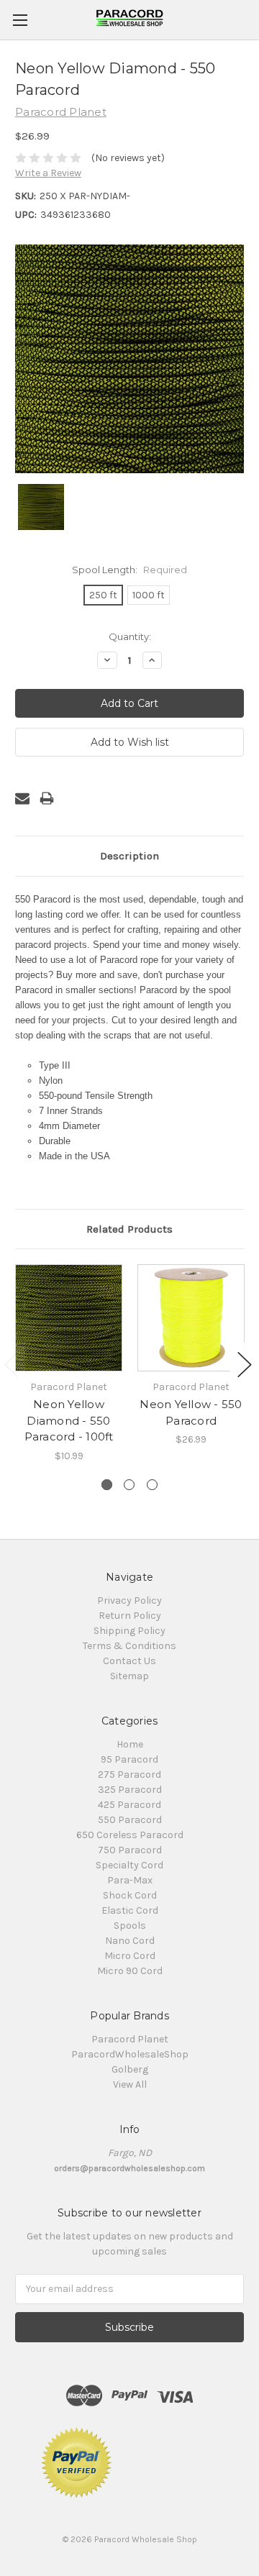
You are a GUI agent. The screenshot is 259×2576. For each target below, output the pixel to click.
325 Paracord (130, 1790)
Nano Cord (130, 1941)
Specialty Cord (129, 1865)
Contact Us (129, 1661)
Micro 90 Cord (130, 1971)
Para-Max (130, 1880)
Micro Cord (130, 1956)
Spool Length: (129, 570)
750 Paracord (130, 1850)
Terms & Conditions (129, 1646)
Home (130, 1744)
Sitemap (129, 1676)
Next (245, 1365)
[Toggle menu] (20, 20)
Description (129, 856)
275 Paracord (129, 1775)
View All (130, 2084)
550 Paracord (130, 1820)
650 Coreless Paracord (130, 1835)
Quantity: (130, 636)
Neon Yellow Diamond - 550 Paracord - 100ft (69, 1420)
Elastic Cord (130, 1910)
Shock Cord (130, 1895)
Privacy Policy (129, 1600)
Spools (130, 1926)
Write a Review (48, 173)
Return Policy (130, 1616)
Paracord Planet (130, 2039)
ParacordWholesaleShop (130, 2054)
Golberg (130, 2069)
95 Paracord (129, 1759)
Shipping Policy (129, 1631)
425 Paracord (129, 1805)
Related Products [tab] (129, 1229)
